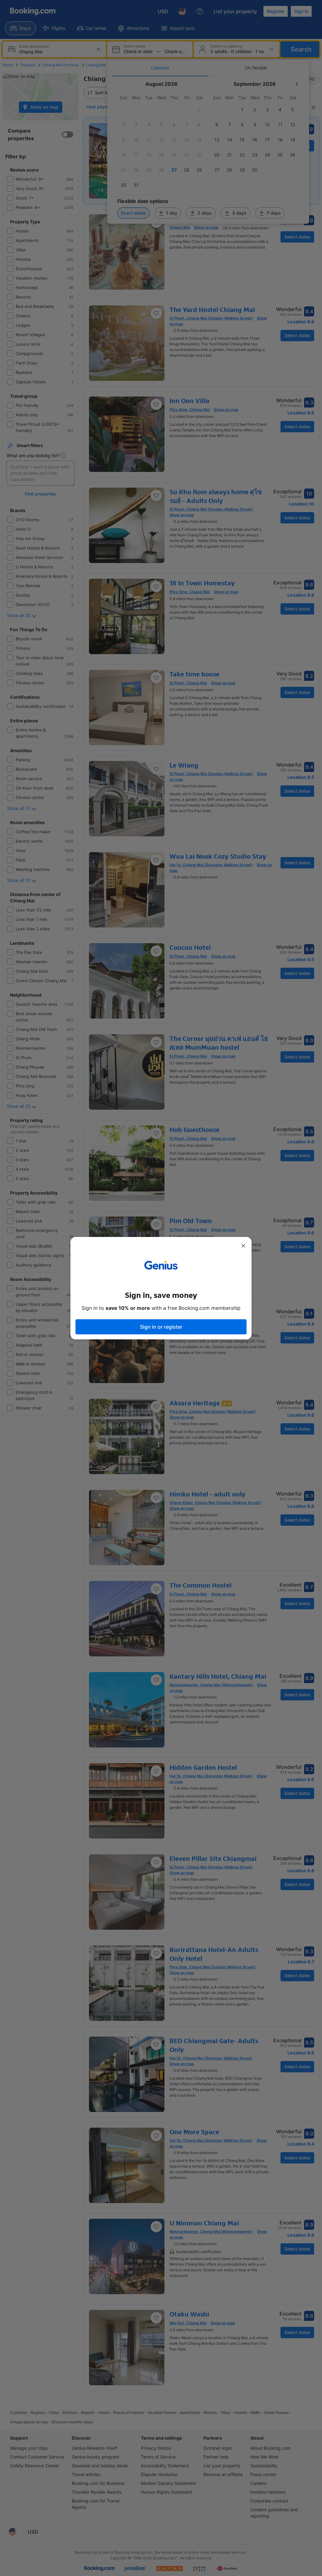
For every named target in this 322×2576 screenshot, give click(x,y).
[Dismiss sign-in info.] (243, 1246)
